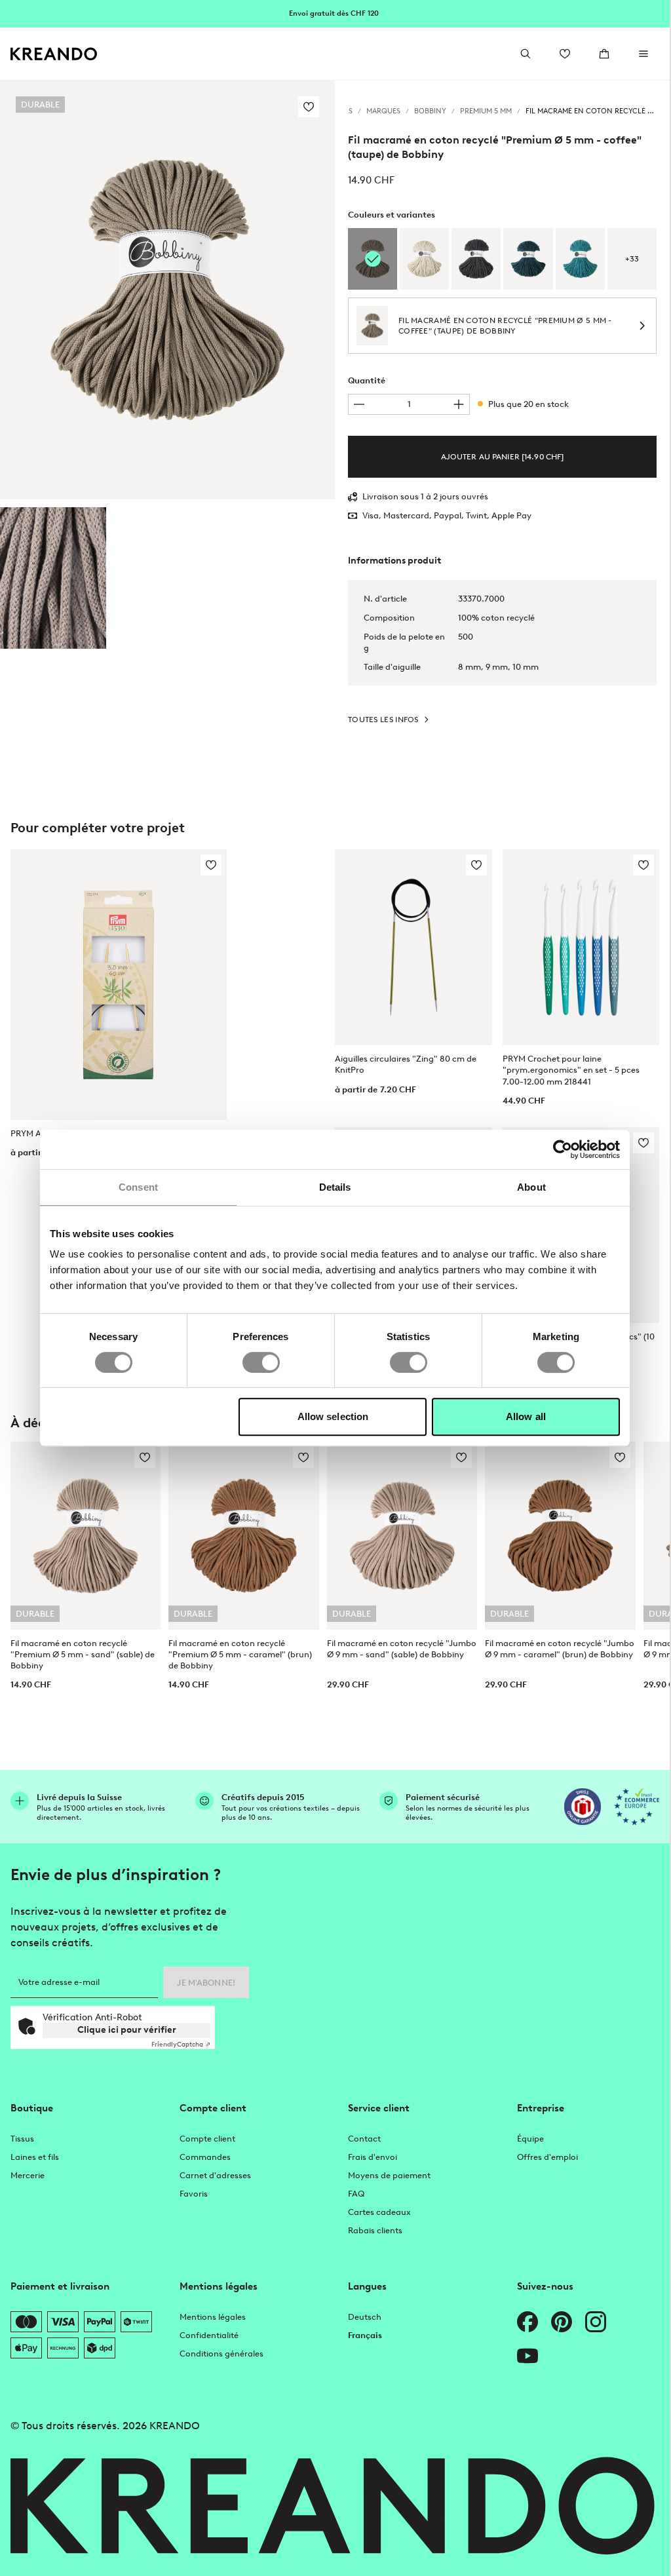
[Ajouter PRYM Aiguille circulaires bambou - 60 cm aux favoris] (211, 865)
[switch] (261, 1362)
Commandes (205, 2157)
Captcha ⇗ (181, 2044)
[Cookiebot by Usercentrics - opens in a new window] (563, 1149)
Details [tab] (335, 1187)
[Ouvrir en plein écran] (167, 290)
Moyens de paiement (389, 2175)
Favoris (194, 2194)
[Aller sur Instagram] (596, 2322)
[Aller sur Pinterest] (562, 2322)
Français (365, 2335)
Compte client (207, 2139)
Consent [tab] (138, 1187)
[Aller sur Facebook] (527, 2322)
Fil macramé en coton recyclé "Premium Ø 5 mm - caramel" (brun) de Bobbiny (240, 1654)
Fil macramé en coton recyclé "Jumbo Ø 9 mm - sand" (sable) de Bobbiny (402, 1649)
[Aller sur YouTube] (527, 2356)
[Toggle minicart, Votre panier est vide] (604, 54)
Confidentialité (209, 2335)
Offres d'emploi (547, 2157)
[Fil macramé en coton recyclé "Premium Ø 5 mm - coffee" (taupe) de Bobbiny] (53, 578)
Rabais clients (375, 2230)
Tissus (22, 2139)
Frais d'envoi (373, 2157)
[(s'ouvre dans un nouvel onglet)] (583, 1807)
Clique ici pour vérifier (127, 2030)
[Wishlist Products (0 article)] (565, 54)
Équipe (530, 2139)
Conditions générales (221, 2354)
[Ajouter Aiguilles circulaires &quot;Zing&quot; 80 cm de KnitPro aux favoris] (476, 865)
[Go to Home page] (54, 54)
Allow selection (333, 1416)
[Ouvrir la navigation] (643, 54)
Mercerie (28, 2175)
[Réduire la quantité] (359, 404)
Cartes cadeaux (379, 2212)
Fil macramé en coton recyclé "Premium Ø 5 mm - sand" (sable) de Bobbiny (83, 1654)
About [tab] (531, 1187)
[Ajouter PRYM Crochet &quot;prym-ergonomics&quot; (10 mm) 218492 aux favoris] (643, 1143)
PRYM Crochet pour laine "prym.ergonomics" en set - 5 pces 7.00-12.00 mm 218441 (571, 1070)
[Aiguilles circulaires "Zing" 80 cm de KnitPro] (413, 947)
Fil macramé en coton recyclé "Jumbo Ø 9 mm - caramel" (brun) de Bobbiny (560, 1649)
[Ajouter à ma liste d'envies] (309, 107)
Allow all (526, 1416)
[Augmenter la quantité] (459, 404)
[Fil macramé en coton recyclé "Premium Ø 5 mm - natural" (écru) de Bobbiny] (424, 259)
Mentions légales (213, 2317)
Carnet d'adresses (215, 2175)
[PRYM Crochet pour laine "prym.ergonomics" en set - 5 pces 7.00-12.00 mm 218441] (581, 947)
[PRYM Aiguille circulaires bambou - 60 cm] (119, 984)
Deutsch (365, 2317)
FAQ (356, 2194)
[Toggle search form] (526, 54)
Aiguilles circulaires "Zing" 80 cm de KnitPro (406, 1064)
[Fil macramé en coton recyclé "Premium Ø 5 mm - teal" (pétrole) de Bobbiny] (580, 259)
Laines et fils (35, 2157)
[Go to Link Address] (335, 13)
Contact (364, 2139)
